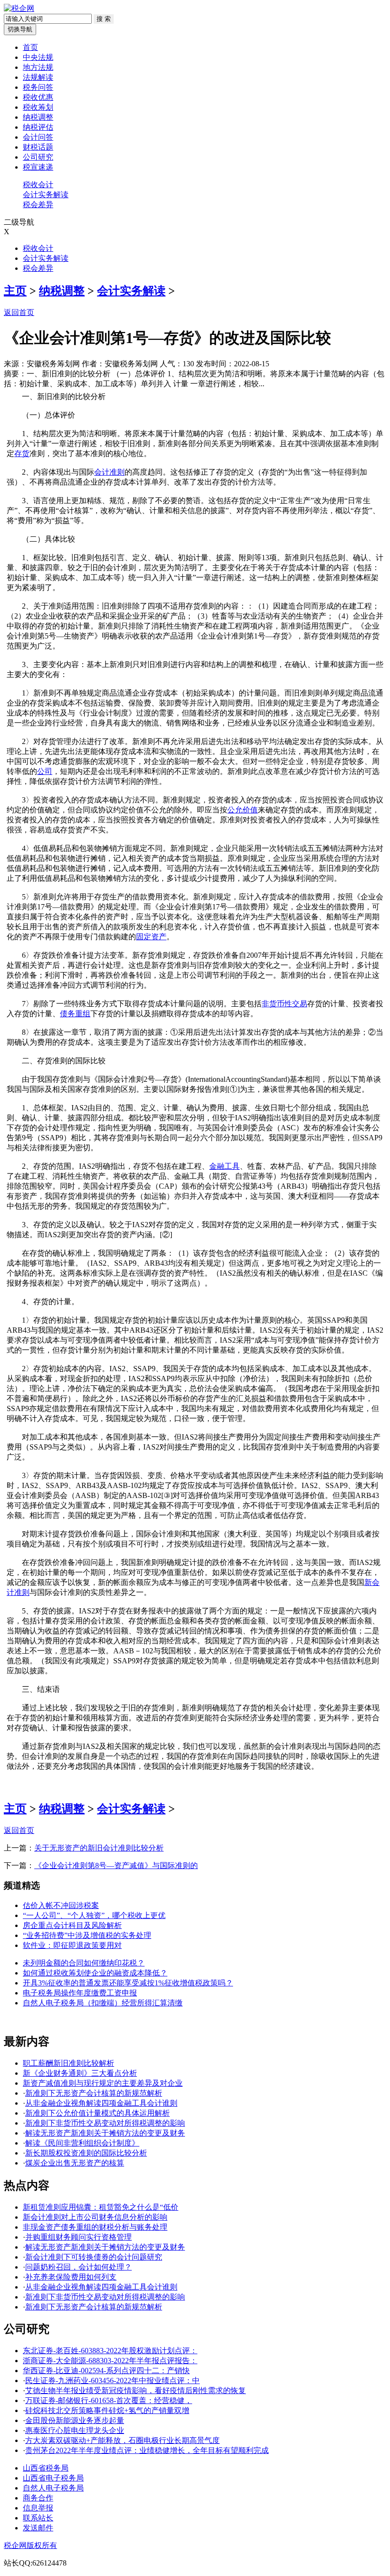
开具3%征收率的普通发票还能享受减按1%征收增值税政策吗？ (128, 1983)
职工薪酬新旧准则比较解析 (68, 2063)
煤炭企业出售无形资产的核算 (75, 2163)
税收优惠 (38, 97)
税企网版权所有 (30, 2545)
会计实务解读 (46, 195)
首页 (30, 47)
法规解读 (38, 77)
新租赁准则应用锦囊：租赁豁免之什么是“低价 (101, 2207)
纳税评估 (38, 127)
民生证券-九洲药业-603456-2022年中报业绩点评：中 (112, 2380)
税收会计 (38, 185)
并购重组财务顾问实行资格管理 (78, 2237)
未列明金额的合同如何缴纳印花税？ (84, 1963)
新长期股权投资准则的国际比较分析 (86, 2153)
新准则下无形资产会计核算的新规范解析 (94, 2093)
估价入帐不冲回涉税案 (61, 1905)
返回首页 (19, 312)
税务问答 (38, 87)
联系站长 (38, 2518)
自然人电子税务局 (53, 2488)
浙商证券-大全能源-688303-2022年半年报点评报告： (110, 2361)
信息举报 (38, 2508)
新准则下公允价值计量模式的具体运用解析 (97, 2113)
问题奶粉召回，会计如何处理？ (78, 2267)
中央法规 (38, 57)
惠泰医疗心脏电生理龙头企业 (75, 2430)
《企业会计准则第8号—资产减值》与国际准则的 (116, 1865)
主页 (15, 291)
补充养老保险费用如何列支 (71, 2277)
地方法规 (38, 67)
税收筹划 (38, 107)
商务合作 (38, 2498)
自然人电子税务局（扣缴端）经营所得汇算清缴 (103, 2003)
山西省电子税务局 (53, 2478)
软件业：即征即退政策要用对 (72, 1945)
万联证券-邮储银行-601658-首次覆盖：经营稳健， (109, 2400)
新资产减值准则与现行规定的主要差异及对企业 (103, 2083)
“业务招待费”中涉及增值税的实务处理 (87, 1935)
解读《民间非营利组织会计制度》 (82, 2143)
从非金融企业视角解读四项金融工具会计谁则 (101, 2103)
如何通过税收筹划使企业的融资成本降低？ (95, 1973)
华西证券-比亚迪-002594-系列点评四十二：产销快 (106, 2371)
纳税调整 (38, 117)
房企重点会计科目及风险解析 (72, 1925)
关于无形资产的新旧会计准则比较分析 (99, 1848)
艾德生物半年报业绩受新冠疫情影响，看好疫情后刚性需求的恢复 (136, 2390)
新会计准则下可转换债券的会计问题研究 (94, 2257)
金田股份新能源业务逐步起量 (75, 2420)
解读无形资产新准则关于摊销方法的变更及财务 (105, 2133)
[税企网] (19, 8)
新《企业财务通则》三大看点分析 (80, 2073)
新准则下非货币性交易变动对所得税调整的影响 (105, 2123)
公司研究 (38, 157)
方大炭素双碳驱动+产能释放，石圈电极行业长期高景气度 (122, 2440)
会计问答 (38, 137)
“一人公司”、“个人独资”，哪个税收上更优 (94, 1915)
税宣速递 (38, 167)
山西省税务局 (46, 2468)
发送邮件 (38, 2528)
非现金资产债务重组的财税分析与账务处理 (95, 2227)
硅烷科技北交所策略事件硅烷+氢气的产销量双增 (107, 2410)
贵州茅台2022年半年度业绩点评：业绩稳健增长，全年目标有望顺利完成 (147, 2450)
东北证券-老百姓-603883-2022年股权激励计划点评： (110, 2351)
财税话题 (38, 147)
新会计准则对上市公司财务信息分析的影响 (95, 2217)
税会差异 (38, 205)
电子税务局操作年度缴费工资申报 (80, 1993)
